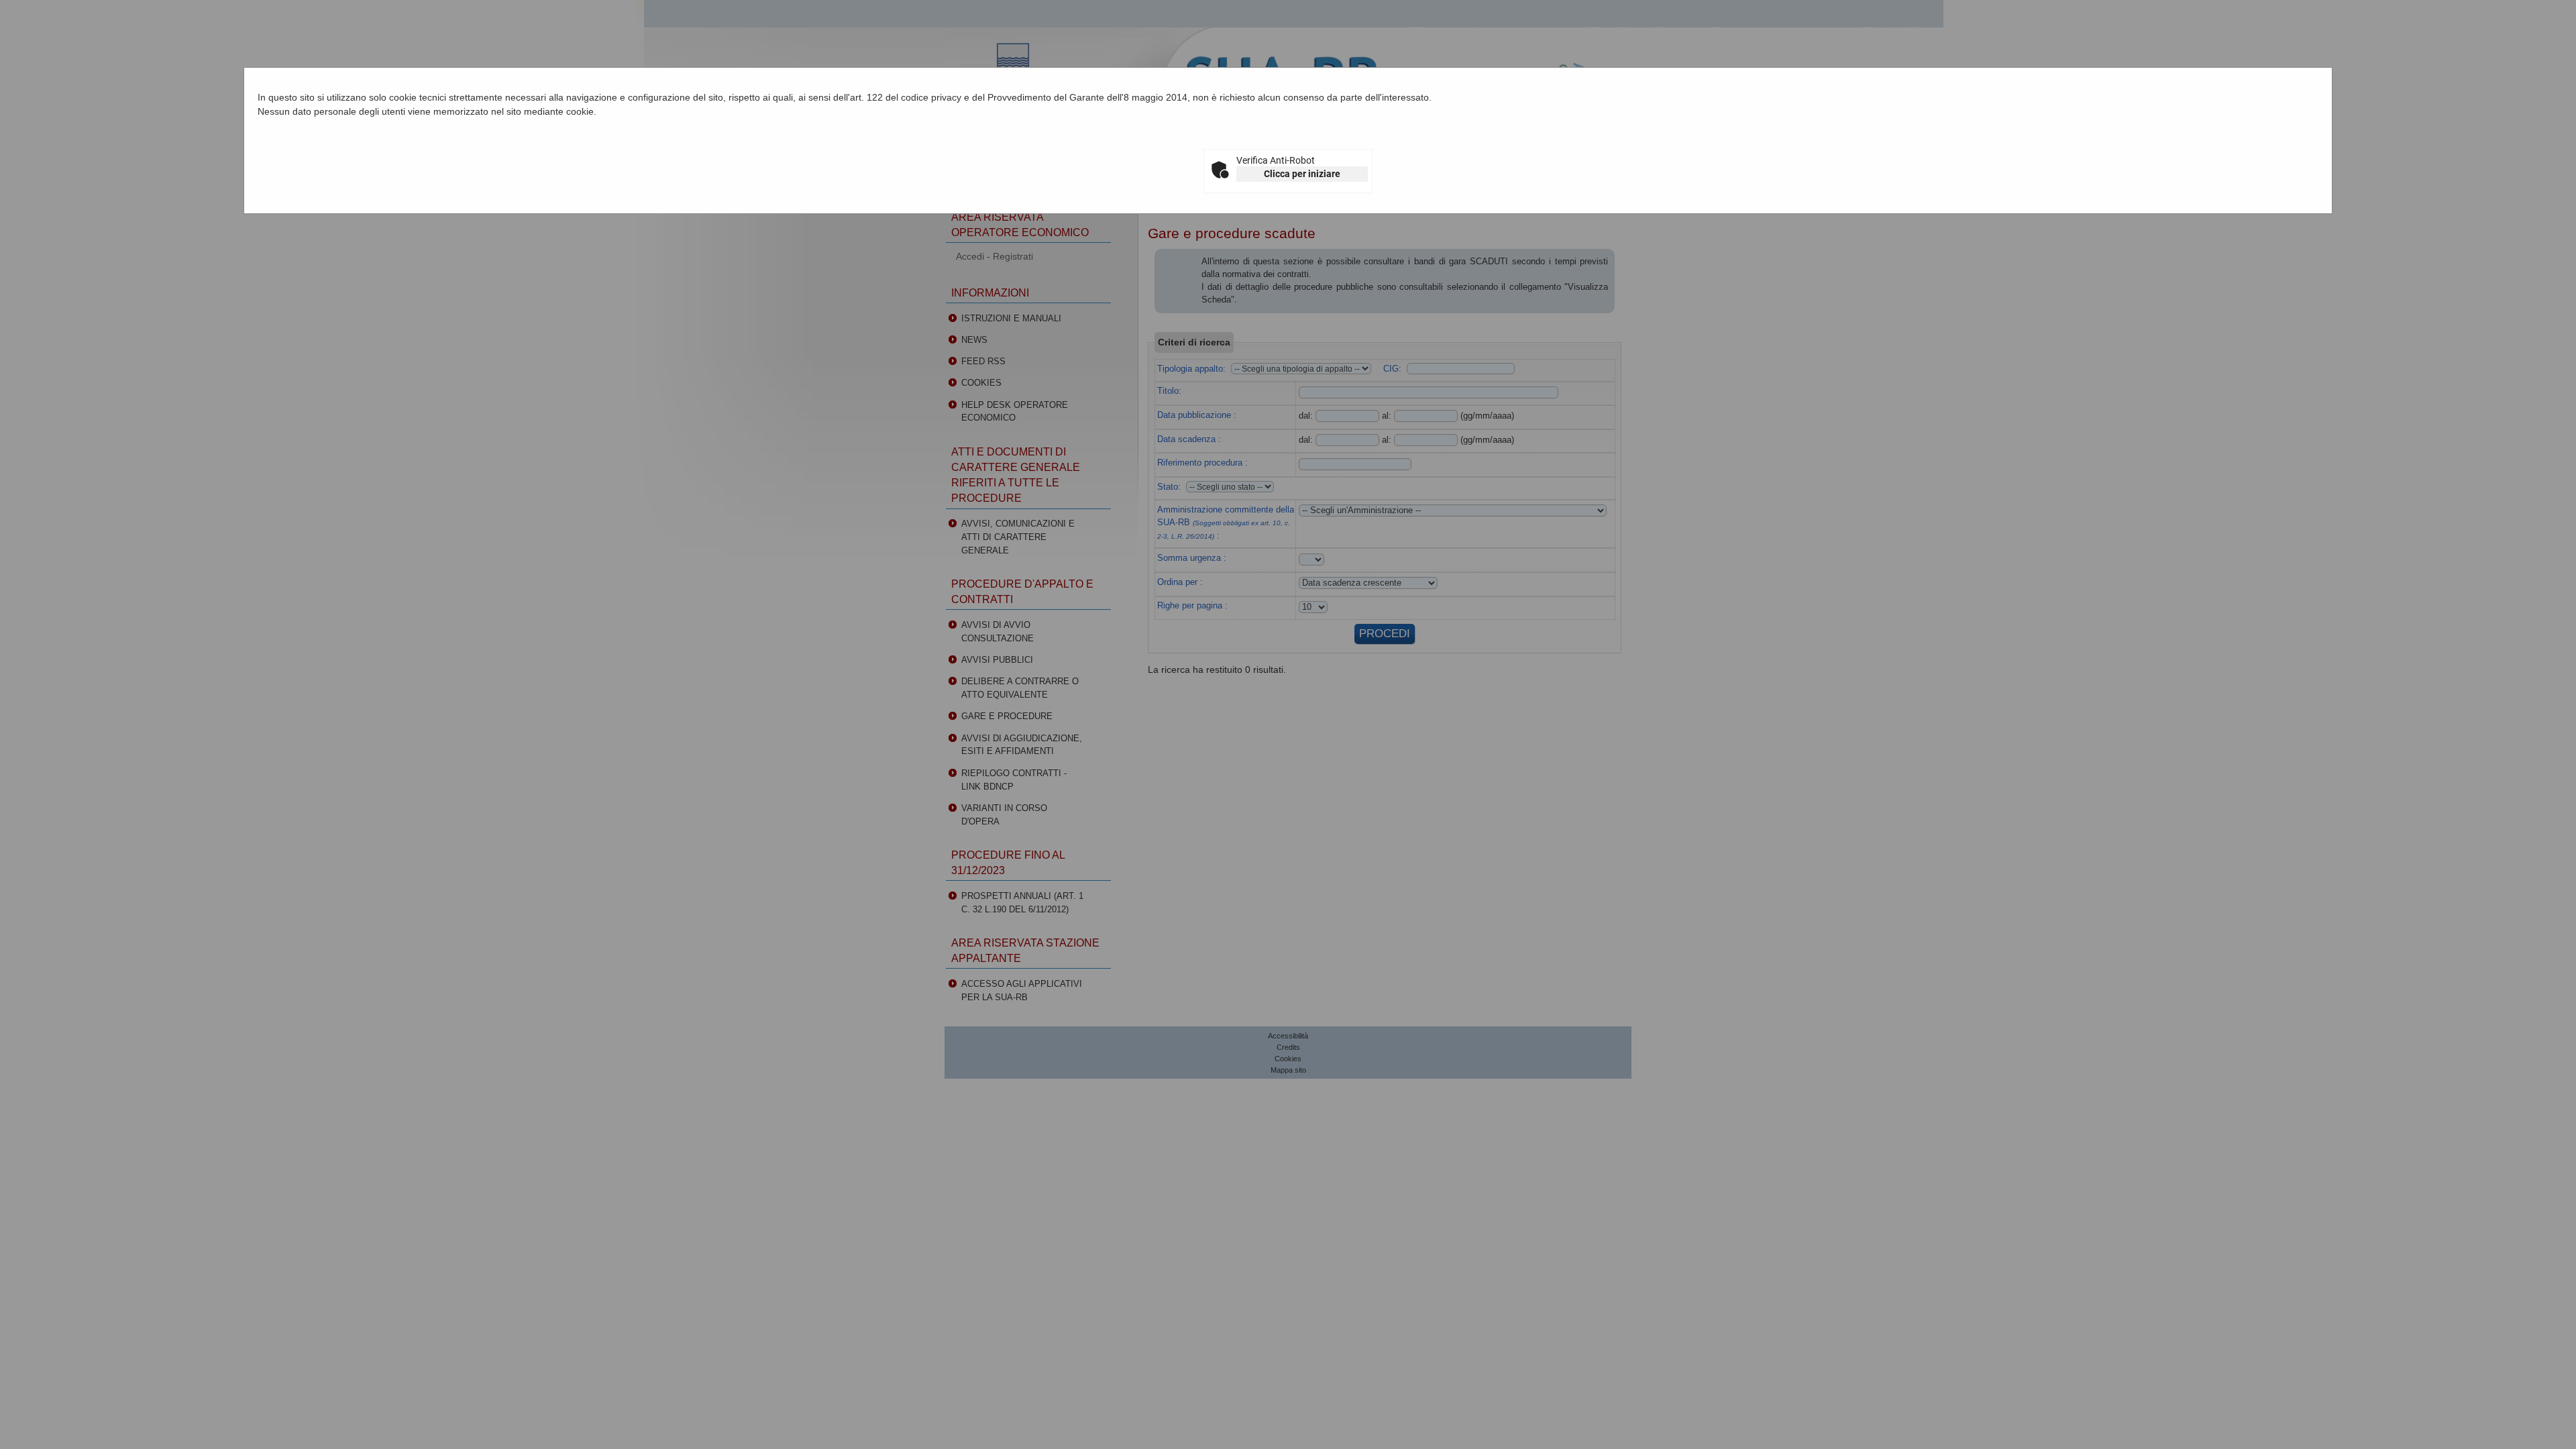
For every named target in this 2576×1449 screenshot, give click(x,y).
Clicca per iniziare (1302, 174)
